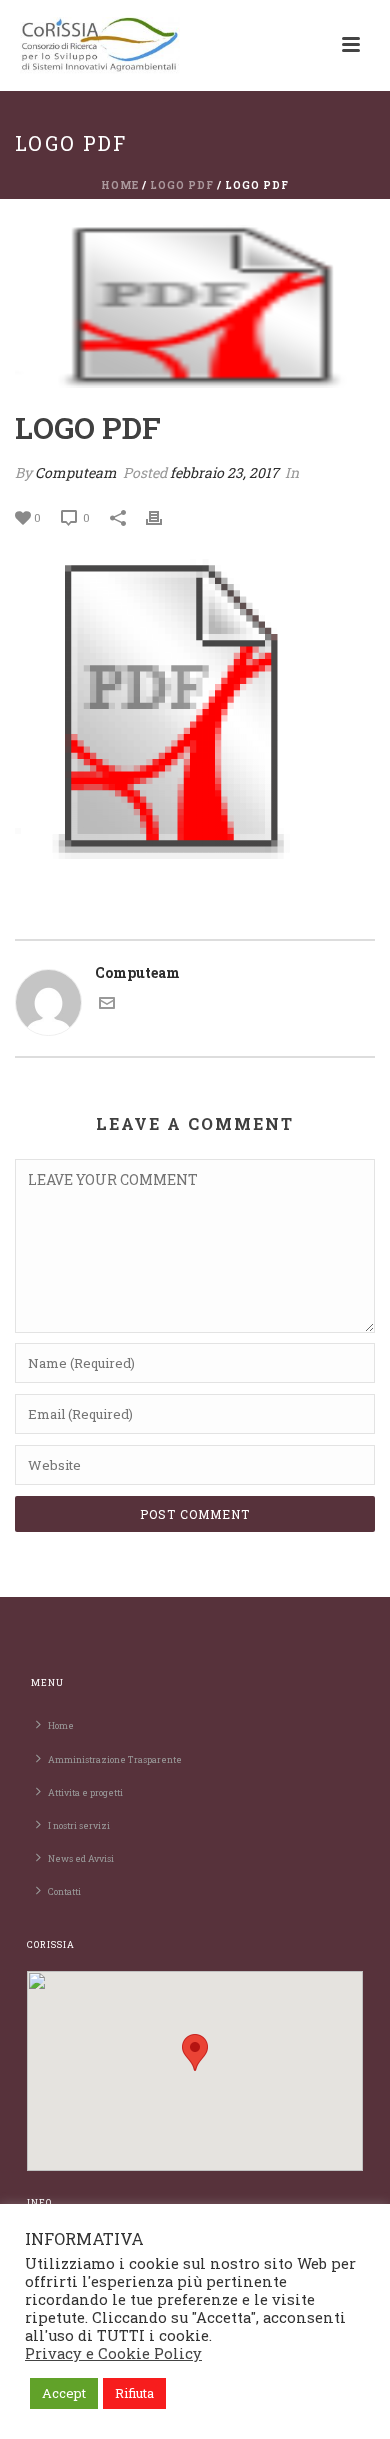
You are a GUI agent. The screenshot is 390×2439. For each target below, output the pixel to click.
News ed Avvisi (81, 1858)
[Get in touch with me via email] (107, 1005)
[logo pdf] (195, 306)
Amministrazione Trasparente (115, 1759)
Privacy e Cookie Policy (113, 2353)
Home (120, 185)
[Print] (164, 516)
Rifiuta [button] (134, 2393)
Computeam (76, 472)
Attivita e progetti (85, 1792)
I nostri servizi (79, 1825)
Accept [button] (64, 2393)
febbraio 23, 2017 (224, 472)
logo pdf (182, 185)
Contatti (64, 1891)
